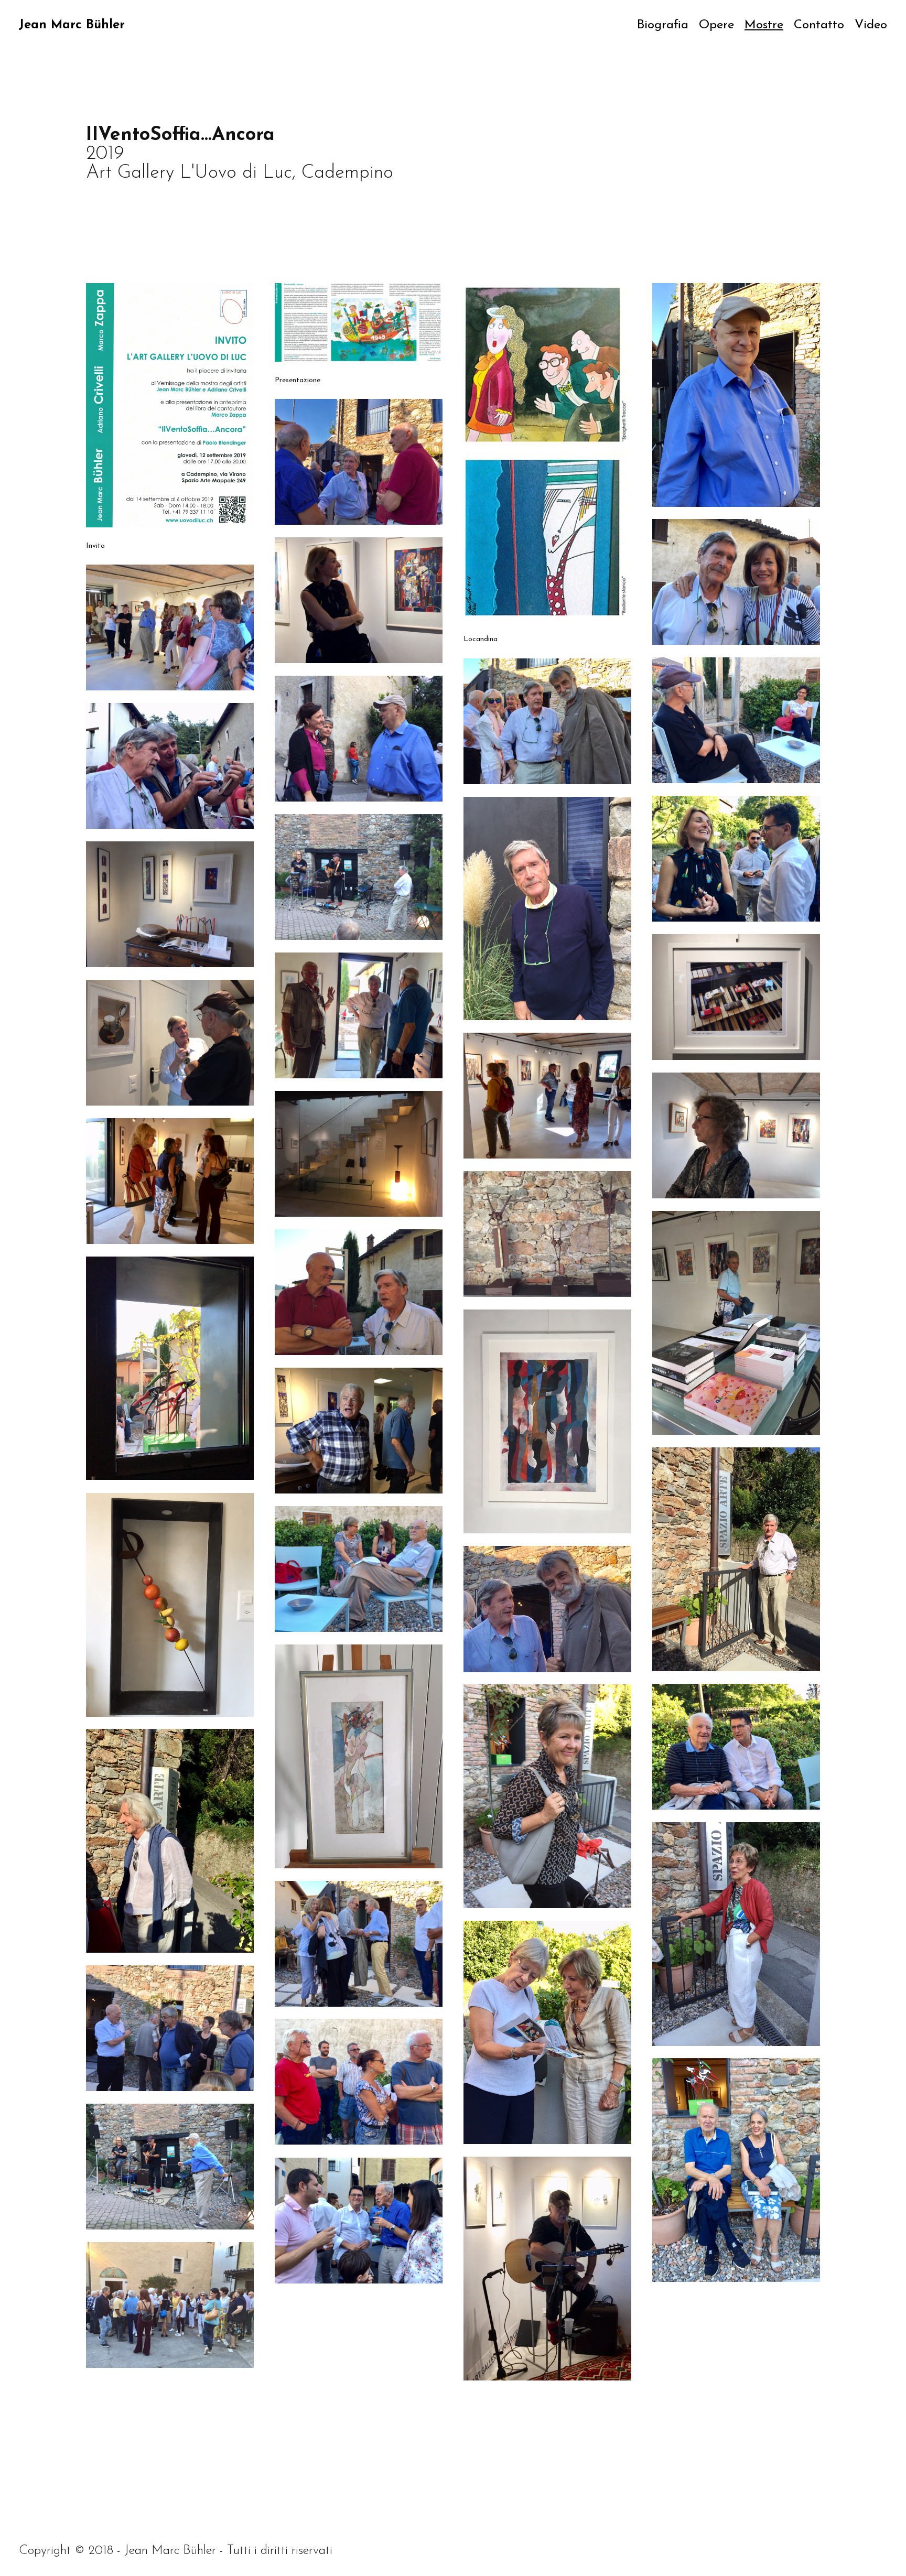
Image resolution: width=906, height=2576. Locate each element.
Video (871, 25)
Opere (716, 25)
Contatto (819, 25)
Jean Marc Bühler (72, 25)
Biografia (663, 25)
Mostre (764, 25)
